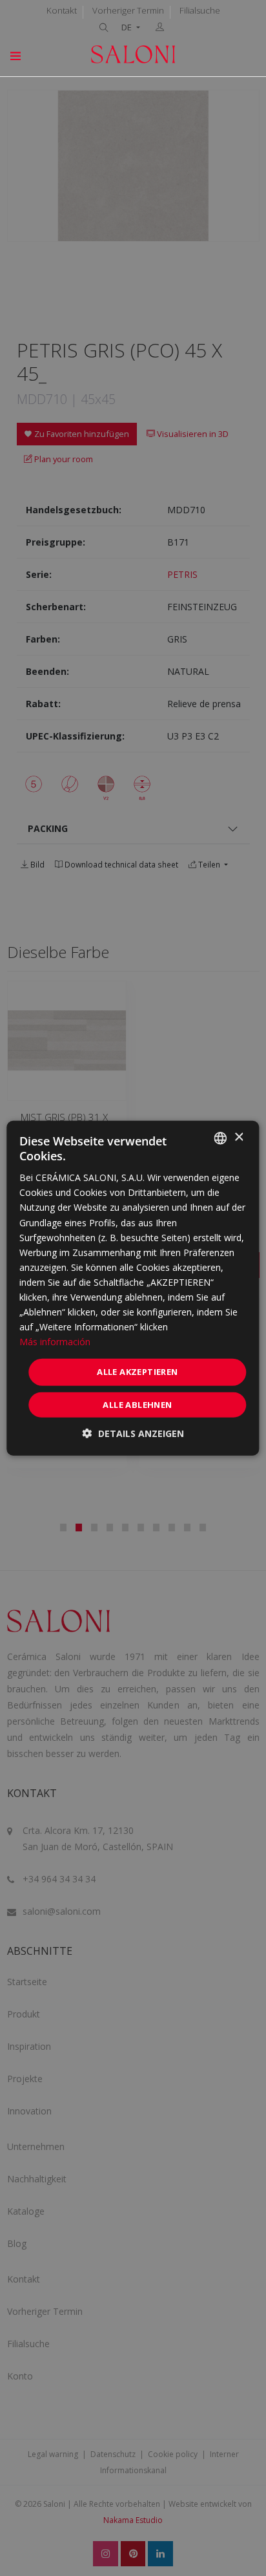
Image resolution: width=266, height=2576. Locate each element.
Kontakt (62, 10)
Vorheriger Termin (128, 10)
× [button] (239, 1137)
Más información (55, 1342)
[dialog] (133, 1288)
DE (128, 27)
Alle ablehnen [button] (137, 1405)
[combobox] (221, 1138)
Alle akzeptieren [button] (137, 1372)
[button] (133, 1433)
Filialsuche (200, 10)
